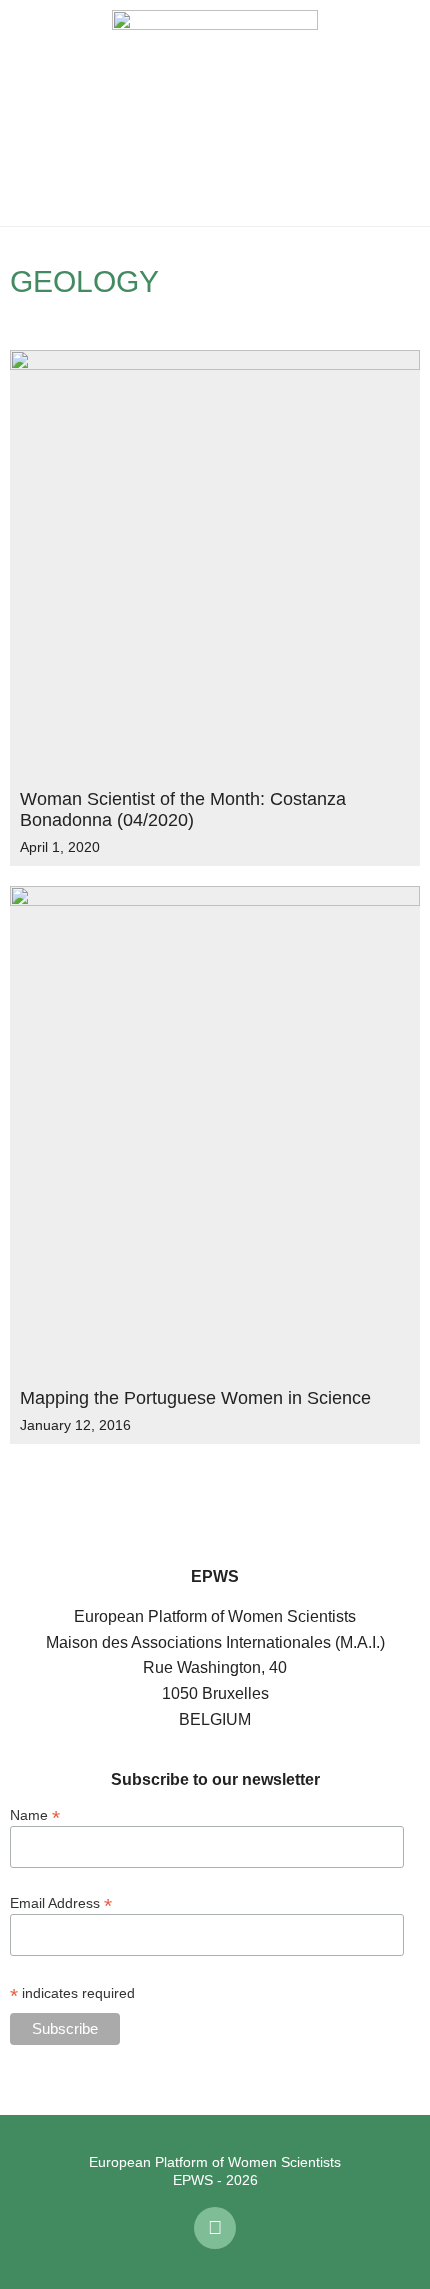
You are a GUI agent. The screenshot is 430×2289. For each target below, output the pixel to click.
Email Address (61, 1902)
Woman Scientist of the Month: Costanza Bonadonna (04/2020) (183, 810)
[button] (30, 113)
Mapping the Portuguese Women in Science (195, 1398)
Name (35, 1814)
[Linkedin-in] (215, 2228)
